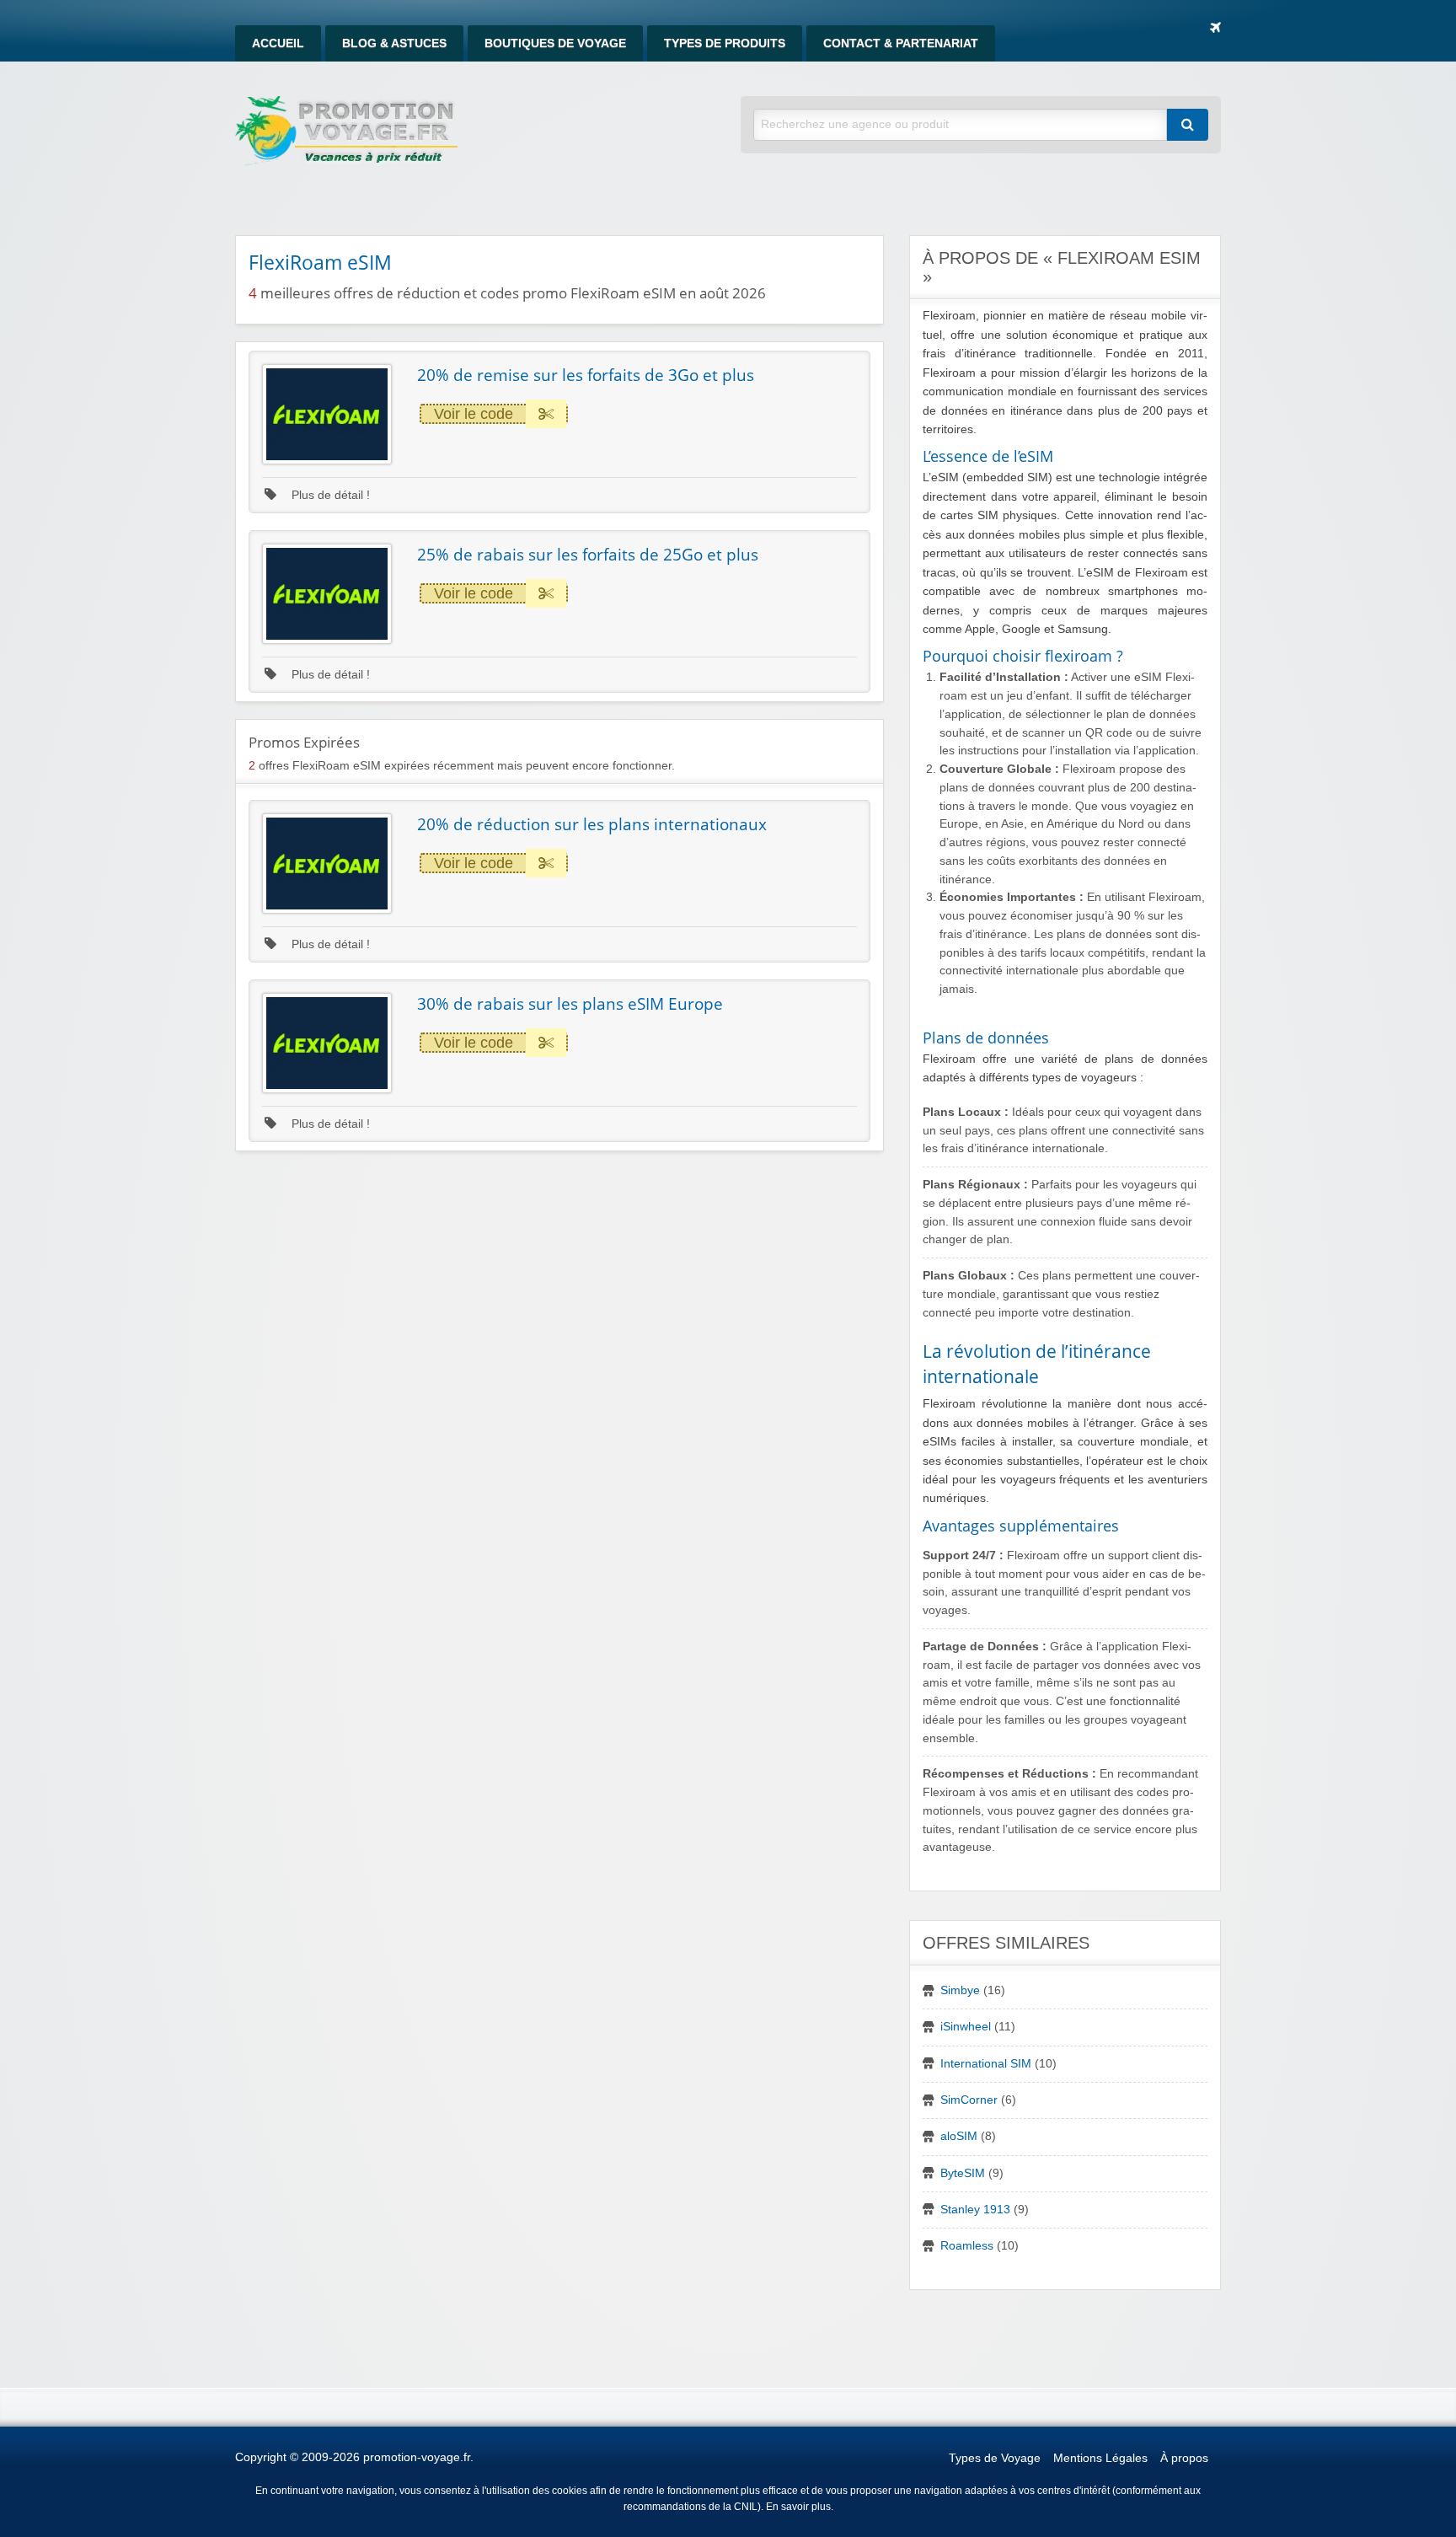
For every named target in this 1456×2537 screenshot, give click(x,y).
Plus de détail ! (329, 495)
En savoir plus (798, 2507)
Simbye (960, 1990)
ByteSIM (963, 2173)
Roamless (967, 2246)
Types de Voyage (995, 2458)
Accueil (278, 43)
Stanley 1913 (975, 2210)
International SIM (986, 2064)
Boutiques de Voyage (555, 43)
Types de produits (725, 43)
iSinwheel (966, 2027)
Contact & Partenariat (901, 43)
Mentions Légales (1100, 2458)
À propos (1184, 2458)
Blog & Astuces (394, 43)
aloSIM (959, 2136)
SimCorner (969, 2100)
